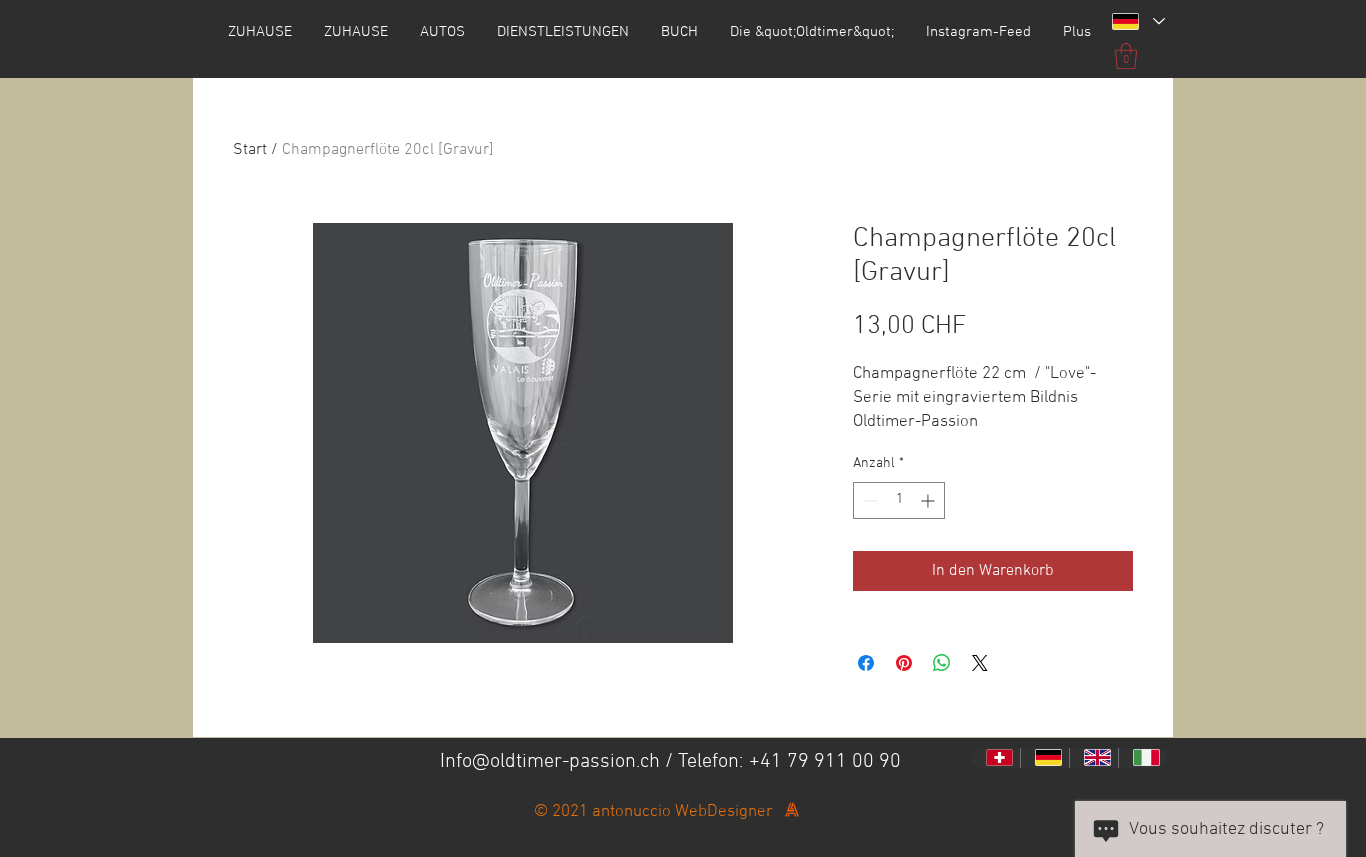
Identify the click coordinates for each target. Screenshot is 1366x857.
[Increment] (929, 500)
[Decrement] (868, 500)
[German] (1044, 758)
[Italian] (1142, 758)
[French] (996, 758)
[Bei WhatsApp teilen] (942, 663)
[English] (1093, 758)
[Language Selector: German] (1137, 21)
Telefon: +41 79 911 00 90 (789, 762)
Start (250, 150)
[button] (1126, 56)
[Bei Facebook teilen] (866, 663)
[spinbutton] (899, 500)
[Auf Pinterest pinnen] (904, 663)
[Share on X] (980, 663)
